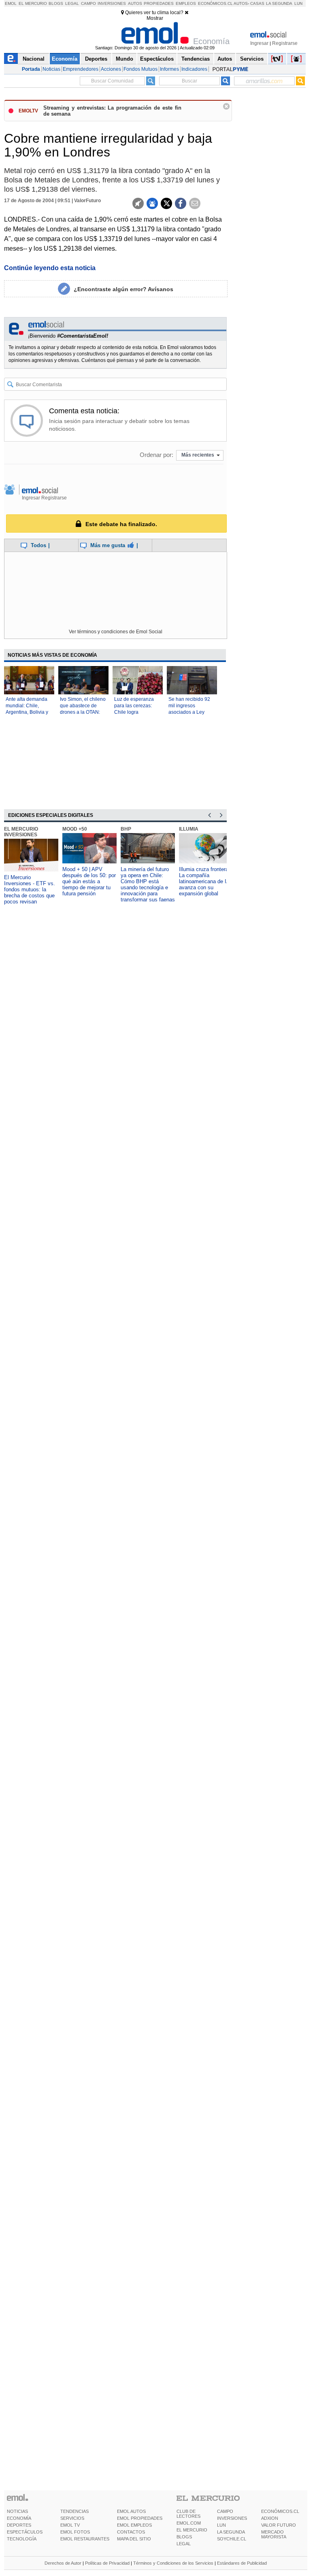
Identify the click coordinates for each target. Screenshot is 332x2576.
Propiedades (159, 3)
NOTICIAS (17, 2511)
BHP (126, 829)
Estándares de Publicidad (242, 2563)
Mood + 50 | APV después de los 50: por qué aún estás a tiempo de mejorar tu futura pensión (89, 881)
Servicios (252, 59)
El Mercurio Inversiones (21, 832)
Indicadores (194, 69)
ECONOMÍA (19, 2518)
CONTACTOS (131, 2532)
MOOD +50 (75, 829)
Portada (31, 69)
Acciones (111, 69)
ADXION (270, 2518)
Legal (72, 3)
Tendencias (196, 59)
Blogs (56, 3)
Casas (257, 3)
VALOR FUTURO (279, 2525)
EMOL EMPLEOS (134, 2525)
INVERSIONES (232, 2518)
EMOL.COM (189, 2523)
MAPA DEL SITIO (134, 2539)
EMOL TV (70, 2525)
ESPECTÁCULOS (25, 2532)
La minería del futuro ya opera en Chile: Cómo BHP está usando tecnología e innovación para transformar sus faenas (148, 884)
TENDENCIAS (74, 2511)
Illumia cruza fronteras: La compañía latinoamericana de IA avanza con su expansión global (206, 881)
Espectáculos (157, 59)
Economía (65, 59)
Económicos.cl (215, 3)
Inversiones (112, 3)
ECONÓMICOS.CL (280, 2511)
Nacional (34, 59)
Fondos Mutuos (140, 69)
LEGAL (184, 2544)
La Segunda (279, 3)
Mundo (125, 59)
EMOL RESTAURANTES (85, 2539)
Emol (11, 3)
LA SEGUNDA (231, 2532)
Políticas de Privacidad (107, 2563)
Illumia (189, 829)
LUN (221, 2525)
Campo (88, 3)
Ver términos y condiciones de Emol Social (116, 632)
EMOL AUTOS (131, 2511)
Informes (169, 69)
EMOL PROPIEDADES (140, 2518)
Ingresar (259, 43)
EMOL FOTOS (75, 2532)
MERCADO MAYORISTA (274, 2534)
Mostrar (155, 18)
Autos (135, 3)
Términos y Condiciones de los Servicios (173, 2563)
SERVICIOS (72, 2518)
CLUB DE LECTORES (188, 2514)
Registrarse (285, 43)
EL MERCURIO (192, 2530)
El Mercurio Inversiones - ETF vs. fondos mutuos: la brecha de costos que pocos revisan (30, 889)
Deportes (96, 59)
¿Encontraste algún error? (123, 289)
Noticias (51, 69)
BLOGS (184, 2537)
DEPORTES (19, 2525)
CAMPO (225, 2511)
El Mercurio (33, 3)
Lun (298, 3)
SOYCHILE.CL (232, 2539)
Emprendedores (81, 69)
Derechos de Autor (63, 2563)
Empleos (186, 3)
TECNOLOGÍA (22, 2539)
